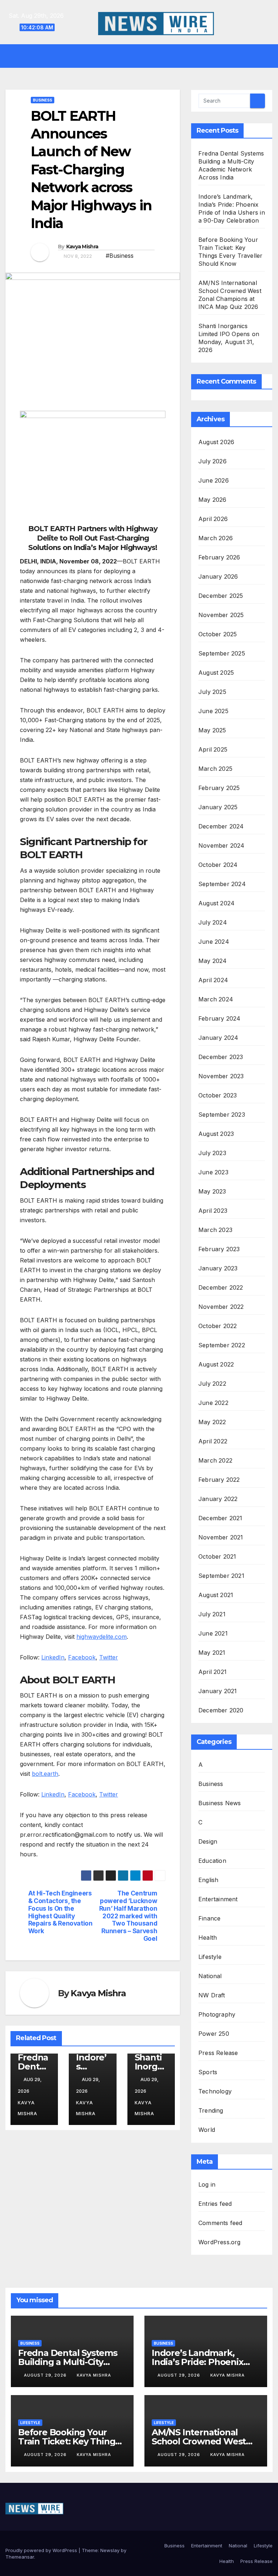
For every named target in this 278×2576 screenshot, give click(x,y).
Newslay (110, 2550)
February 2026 (219, 557)
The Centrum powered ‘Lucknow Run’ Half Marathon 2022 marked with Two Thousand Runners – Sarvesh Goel (128, 1916)
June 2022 (213, 1403)
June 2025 (213, 711)
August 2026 (216, 442)
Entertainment (218, 1899)
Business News (220, 1803)
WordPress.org (220, 2242)
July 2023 (212, 1153)
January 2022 (218, 1499)
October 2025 (218, 634)
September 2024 (222, 884)
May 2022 (212, 1422)
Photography (217, 2014)
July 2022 (212, 1384)
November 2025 (221, 615)
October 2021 (217, 1556)
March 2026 (216, 538)
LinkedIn (53, 1657)
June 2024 (214, 942)
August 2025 (216, 673)
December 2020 (221, 1710)
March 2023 (215, 1230)
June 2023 (213, 1172)
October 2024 (218, 865)
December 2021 (220, 1518)
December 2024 (221, 826)
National (210, 1976)
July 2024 (213, 922)
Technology (215, 2091)
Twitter (109, 1657)
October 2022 (218, 1326)
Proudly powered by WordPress (42, 2550)
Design (208, 1841)
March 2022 (215, 1460)
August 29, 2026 (46, 2375)
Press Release (218, 2053)
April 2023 (213, 1211)
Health (208, 1938)
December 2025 (221, 596)
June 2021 (213, 1633)
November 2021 (221, 1537)
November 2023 (221, 1076)
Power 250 (214, 2034)
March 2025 (215, 769)
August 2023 (216, 1134)
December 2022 (221, 1287)
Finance (209, 1918)
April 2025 (213, 749)
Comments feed (220, 2223)
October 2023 (218, 1095)
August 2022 (216, 1364)
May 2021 (212, 1653)
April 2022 (213, 1441)
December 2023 (221, 1057)
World (207, 2130)
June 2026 (214, 480)
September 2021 (221, 1576)
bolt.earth (45, 1774)
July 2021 (212, 1614)
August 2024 (216, 903)
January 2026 (218, 576)
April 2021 (212, 1672)
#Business (120, 256)
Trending (211, 2110)
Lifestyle (210, 1957)
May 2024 (213, 961)
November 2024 (222, 845)
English (208, 1880)
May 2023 (212, 1191)
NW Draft (212, 1995)
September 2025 (222, 653)
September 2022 (222, 1345)
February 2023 (219, 1249)
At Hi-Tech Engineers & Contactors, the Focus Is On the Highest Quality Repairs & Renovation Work (60, 1912)
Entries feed (215, 2204)
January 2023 (218, 1268)
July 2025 (212, 692)
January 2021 (218, 1691)
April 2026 (213, 519)
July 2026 (212, 461)
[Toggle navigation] (144, 56)
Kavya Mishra (82, 247)
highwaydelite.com (102, 1637)
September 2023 (222, 1115)
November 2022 (221, 1307)
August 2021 (216, 1595)
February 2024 (220, 1018)
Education (212, 1861)
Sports (208, 2072)
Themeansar (20, 2557)
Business (43, 100)
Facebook (82, 1657)
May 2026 (212, 500)
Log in (207, 2184)
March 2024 (216, 999)
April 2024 (213, 980)
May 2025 (212, 730)
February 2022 (219, 1480)
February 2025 (219, 788)
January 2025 (218, 807)
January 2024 (218, 1038)
